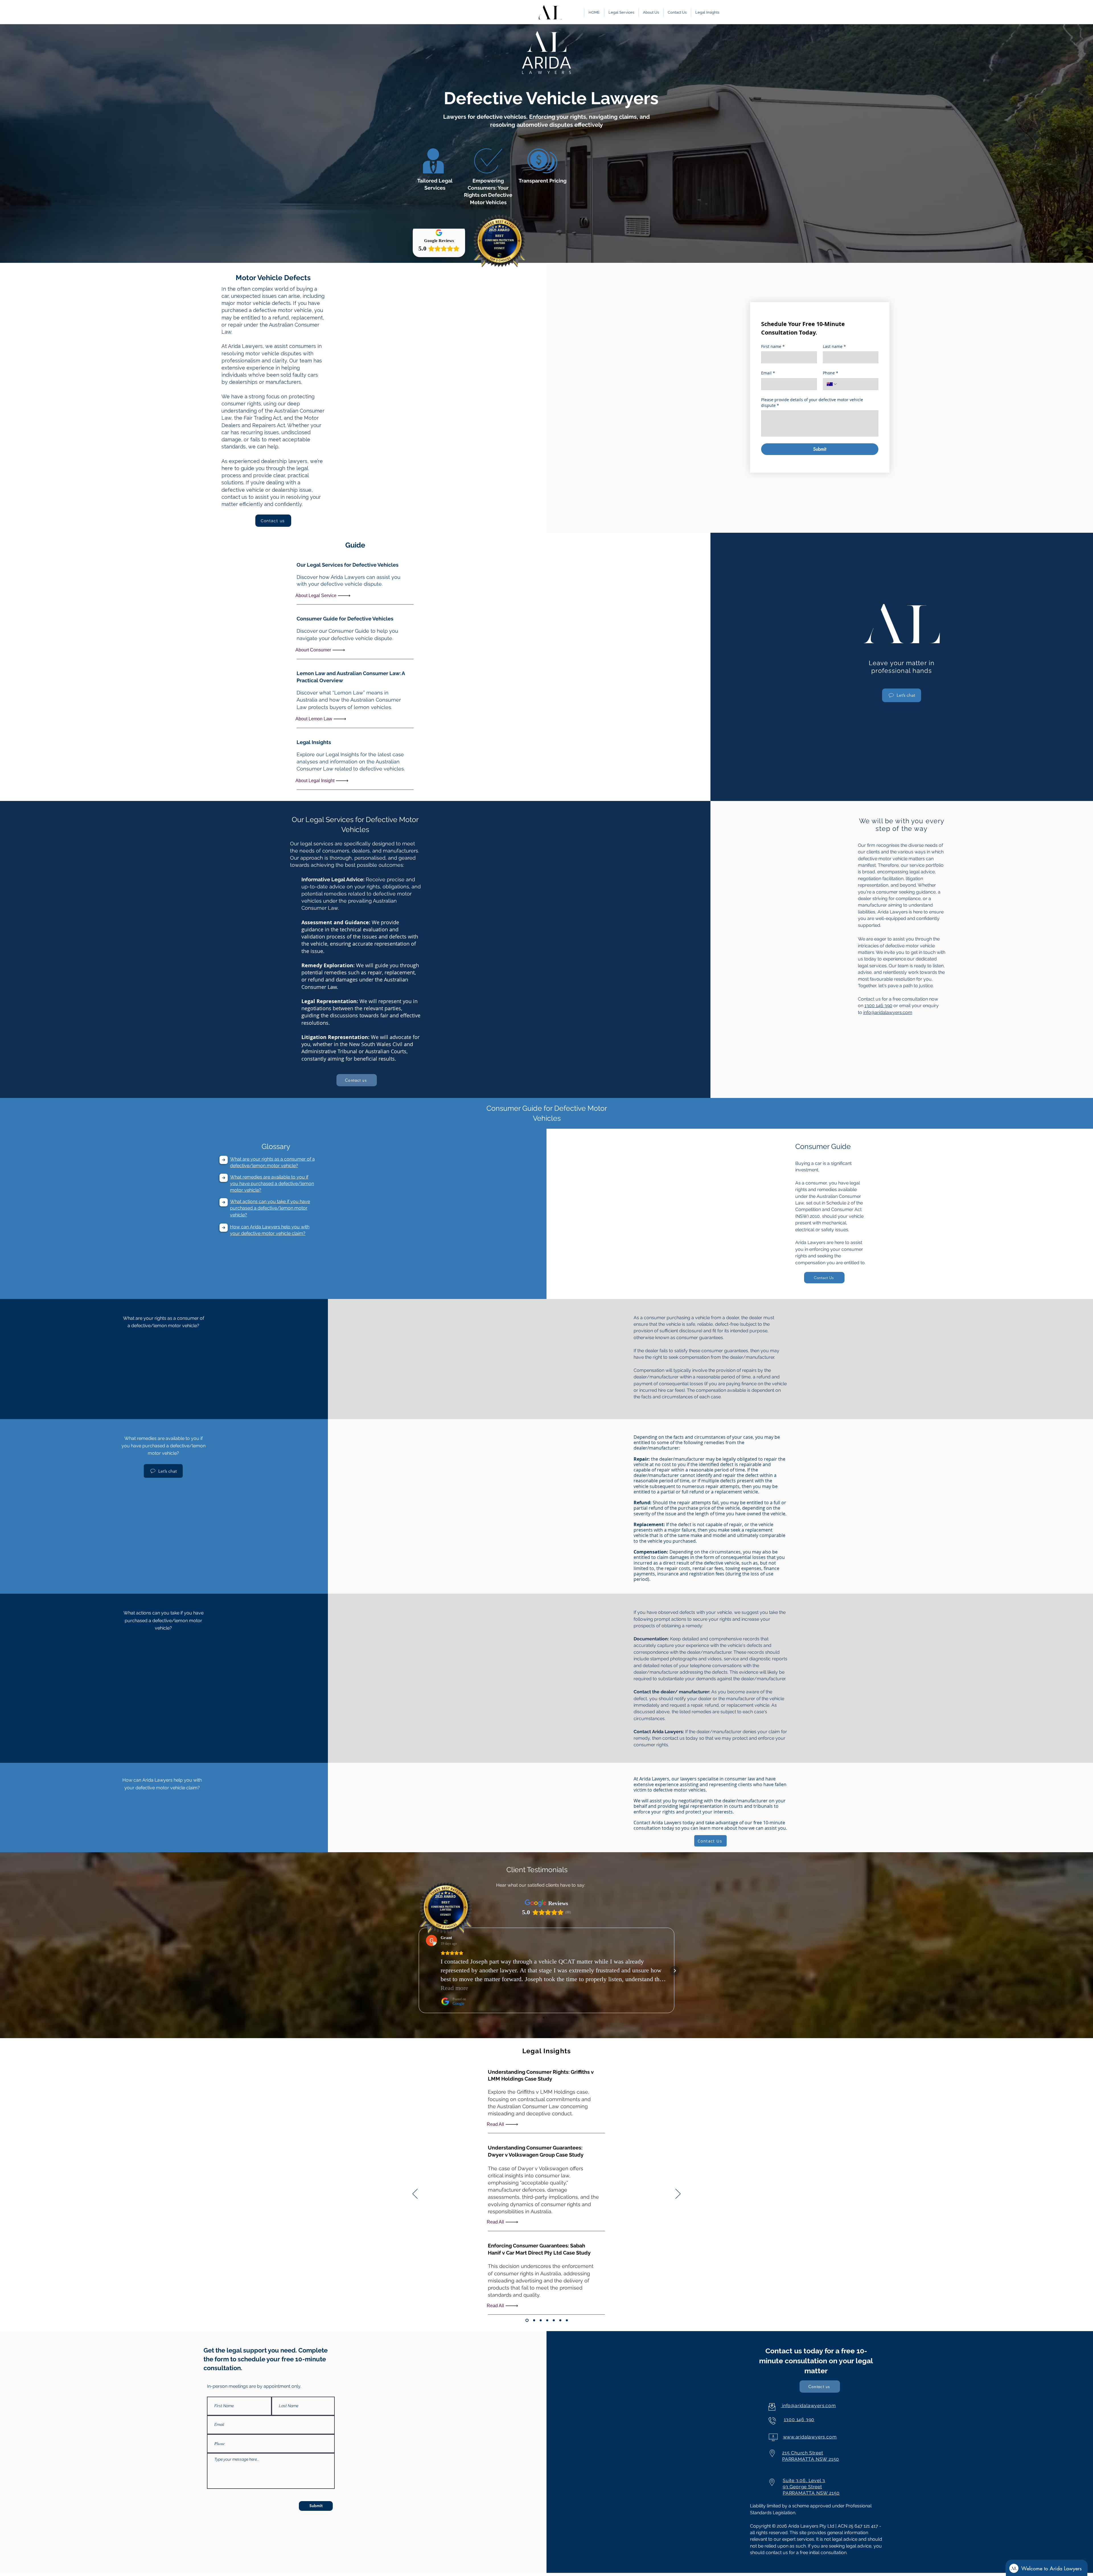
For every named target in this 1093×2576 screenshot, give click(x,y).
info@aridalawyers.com (888, 1012)
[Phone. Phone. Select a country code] (832, 384)
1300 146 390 (878, 1006)
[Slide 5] (554, 2320)
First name (773, 346)
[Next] (678, 2194)
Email (768, 373)
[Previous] (415, 2194)
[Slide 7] (567, 2320)
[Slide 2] (534, 2320)
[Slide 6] (560, 2320)
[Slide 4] (547, 2320)
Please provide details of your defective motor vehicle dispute (812, 402)
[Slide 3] (541, 2320)
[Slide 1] (526, 2320)
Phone (831, 373)
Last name (834, 346)
